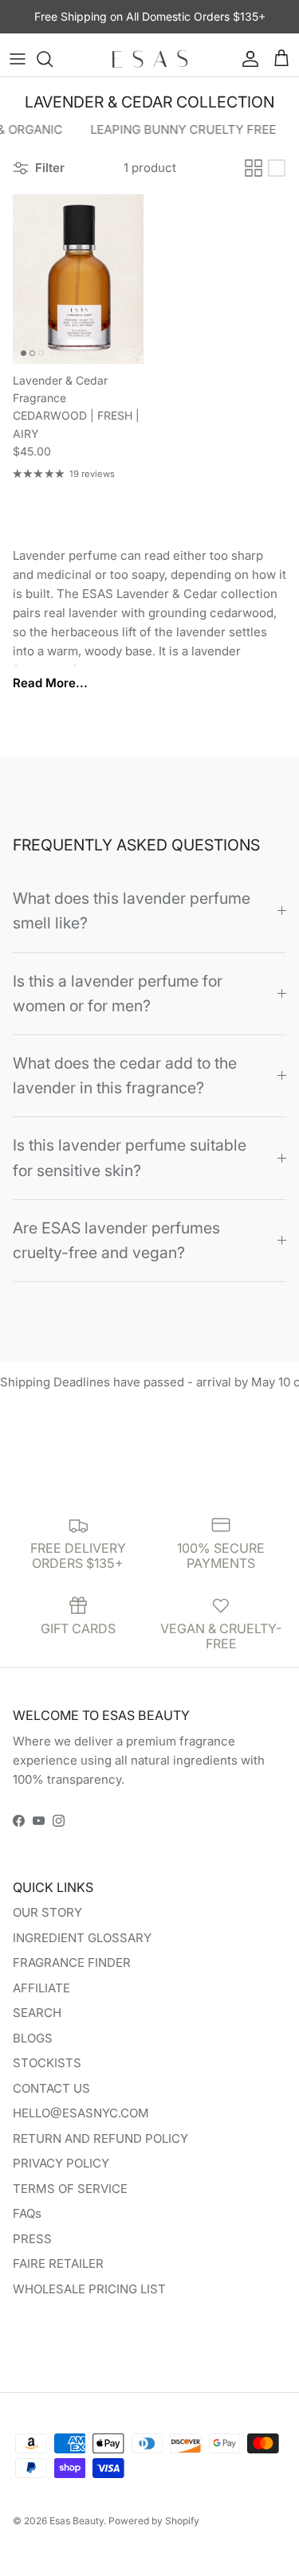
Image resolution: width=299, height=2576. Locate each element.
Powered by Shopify (154, 2521)
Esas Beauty (77, 2521)
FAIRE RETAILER (58, 2263)
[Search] (53, 59)
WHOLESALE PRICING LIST (89, 2289)
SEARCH (37, 2013)
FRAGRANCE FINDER (72, 1962)
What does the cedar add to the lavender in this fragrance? (125, 1075)
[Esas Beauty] (150, 59)
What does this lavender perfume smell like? (132, 911)
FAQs (27, 2213)
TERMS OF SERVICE (70, 2189)
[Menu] (18, 59)
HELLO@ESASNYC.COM (81, 2113)
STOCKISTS (47, 2063)
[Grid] (254, 168)
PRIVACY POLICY (61, 2163)
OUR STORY (47, 1912)
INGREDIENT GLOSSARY (82, 1938)
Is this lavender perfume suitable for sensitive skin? (130, 1157)
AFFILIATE (41, 1988)
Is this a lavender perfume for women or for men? (118, 993)
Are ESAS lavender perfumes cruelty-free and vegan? (116, 1240)
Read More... (50, 683)
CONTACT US (51, 2088)
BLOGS (33, 2038)
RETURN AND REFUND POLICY (100, 2138)
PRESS (32, 2239)
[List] (277, 168)
